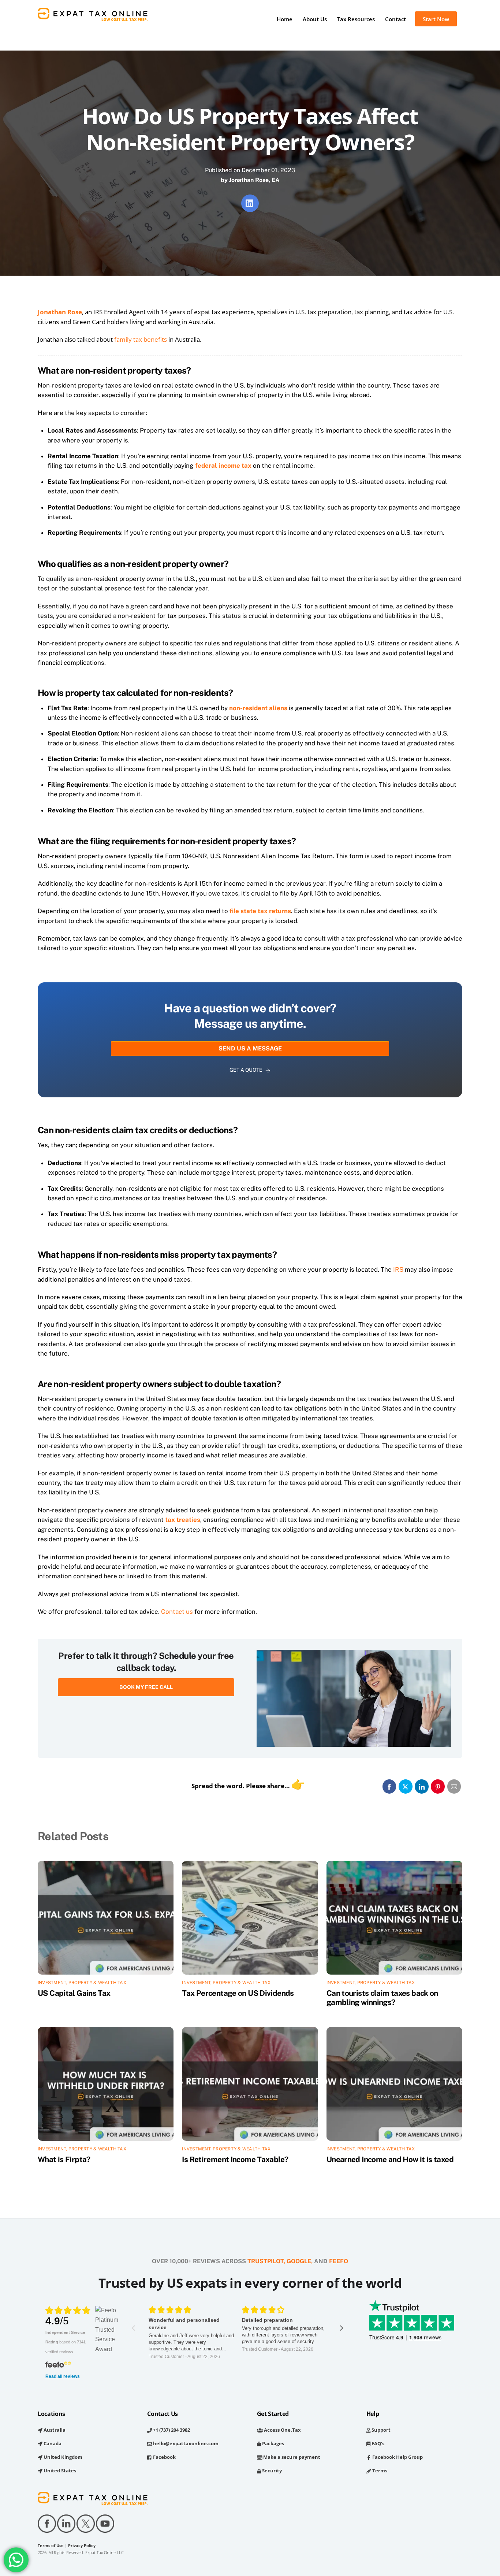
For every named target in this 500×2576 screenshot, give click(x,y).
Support (380, 2430)
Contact (395, 19)
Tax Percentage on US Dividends (238, 1993)
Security (271, 2471)
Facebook (164, 2457)
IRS (398, 1270)
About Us (315, 19)
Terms (379, 2471)
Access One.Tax (282, 2430)
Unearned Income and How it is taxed (390, 2159)
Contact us (177, 1612)
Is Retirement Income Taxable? (235, 2159)
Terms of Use (51, 2546)
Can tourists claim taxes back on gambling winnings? (382, 1998)
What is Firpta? (64, 2159)
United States (59, 2471)
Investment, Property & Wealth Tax (82, 1983)
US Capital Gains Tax (74, 1993)
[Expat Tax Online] (93, 17)
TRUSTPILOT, (266, 2261)
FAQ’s (377, 2443)
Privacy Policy (82, 2546)
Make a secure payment (291, 2457)
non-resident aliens (258, 708)
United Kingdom (62, 2457)
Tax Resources (356, 19)
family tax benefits (141, 339)
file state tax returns (260, 911)
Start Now (436, 19)
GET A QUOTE (246, 1070)
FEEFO (339, 2261)
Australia (54, 2430)
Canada (52, 2443)
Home (285, 19)
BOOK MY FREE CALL (146, 1687)
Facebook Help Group (397, 2457)
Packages (273, 2443)
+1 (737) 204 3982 (171, 2430)
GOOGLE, (300, 2261)
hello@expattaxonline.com (185, 2443)
